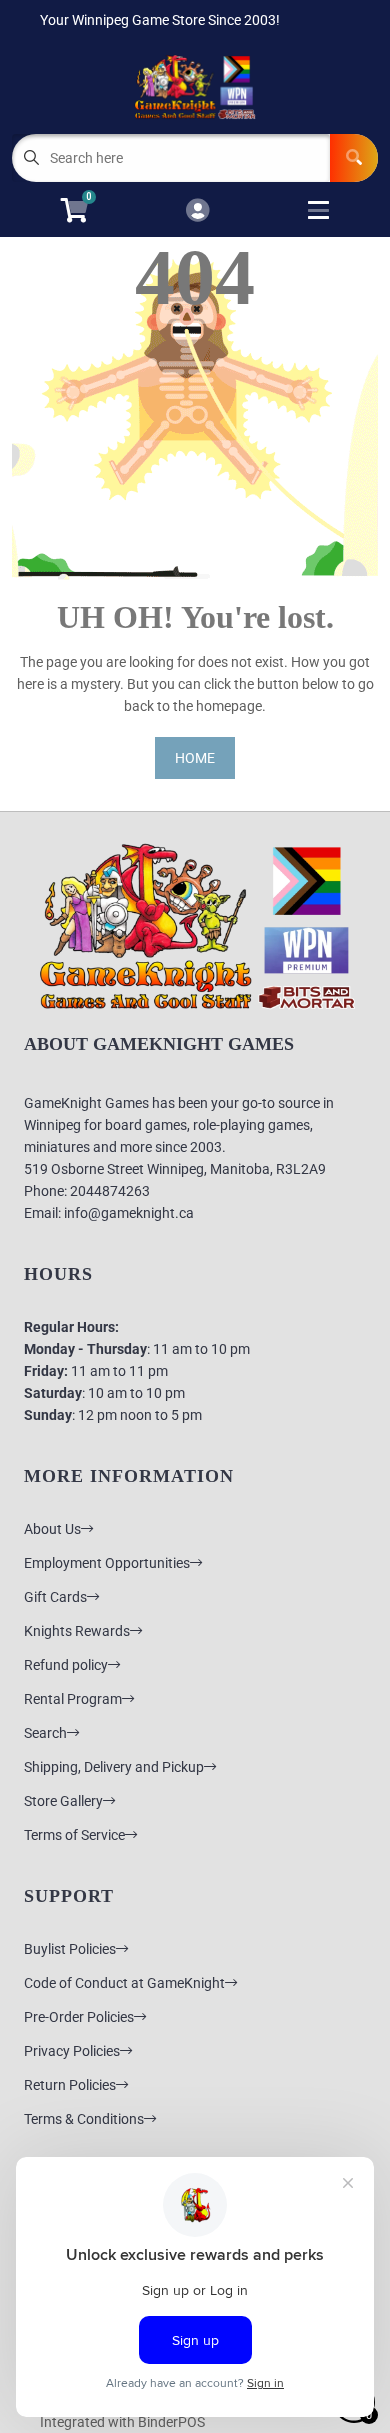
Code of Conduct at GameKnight (124, 1983)
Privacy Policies (72, 2051)
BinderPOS (171, 2422)
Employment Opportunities (107, 1563)
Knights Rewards (77, 1631)
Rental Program (73, 1699)
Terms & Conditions (84, 2119)
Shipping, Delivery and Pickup (114, 1767)
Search (45, 1733)
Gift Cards (55, 1597)
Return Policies (70, 2085)
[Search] (354, 158)
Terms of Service (74, 1835)
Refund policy (66, 1665)
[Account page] (197, 211)
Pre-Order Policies (79, 2017)
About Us (52, 1529)
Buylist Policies (70, 1949)
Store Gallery (63, 1801)
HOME (195, 758)
